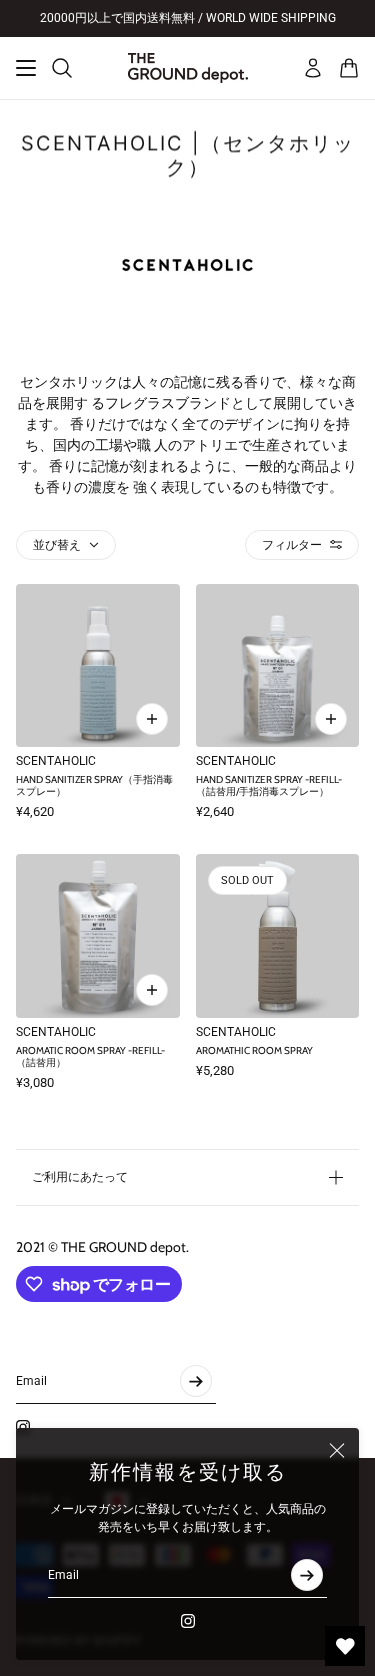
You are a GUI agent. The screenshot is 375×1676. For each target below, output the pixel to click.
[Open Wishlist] (345, 1646)
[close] (337, 1450)
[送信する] (307, 1575)
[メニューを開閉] (26, 68)
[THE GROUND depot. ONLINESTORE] (188, 68)
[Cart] (349, 68)
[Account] (313, 68)
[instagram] (188, 1621)
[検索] (62, 68)
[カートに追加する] (152, 719)
